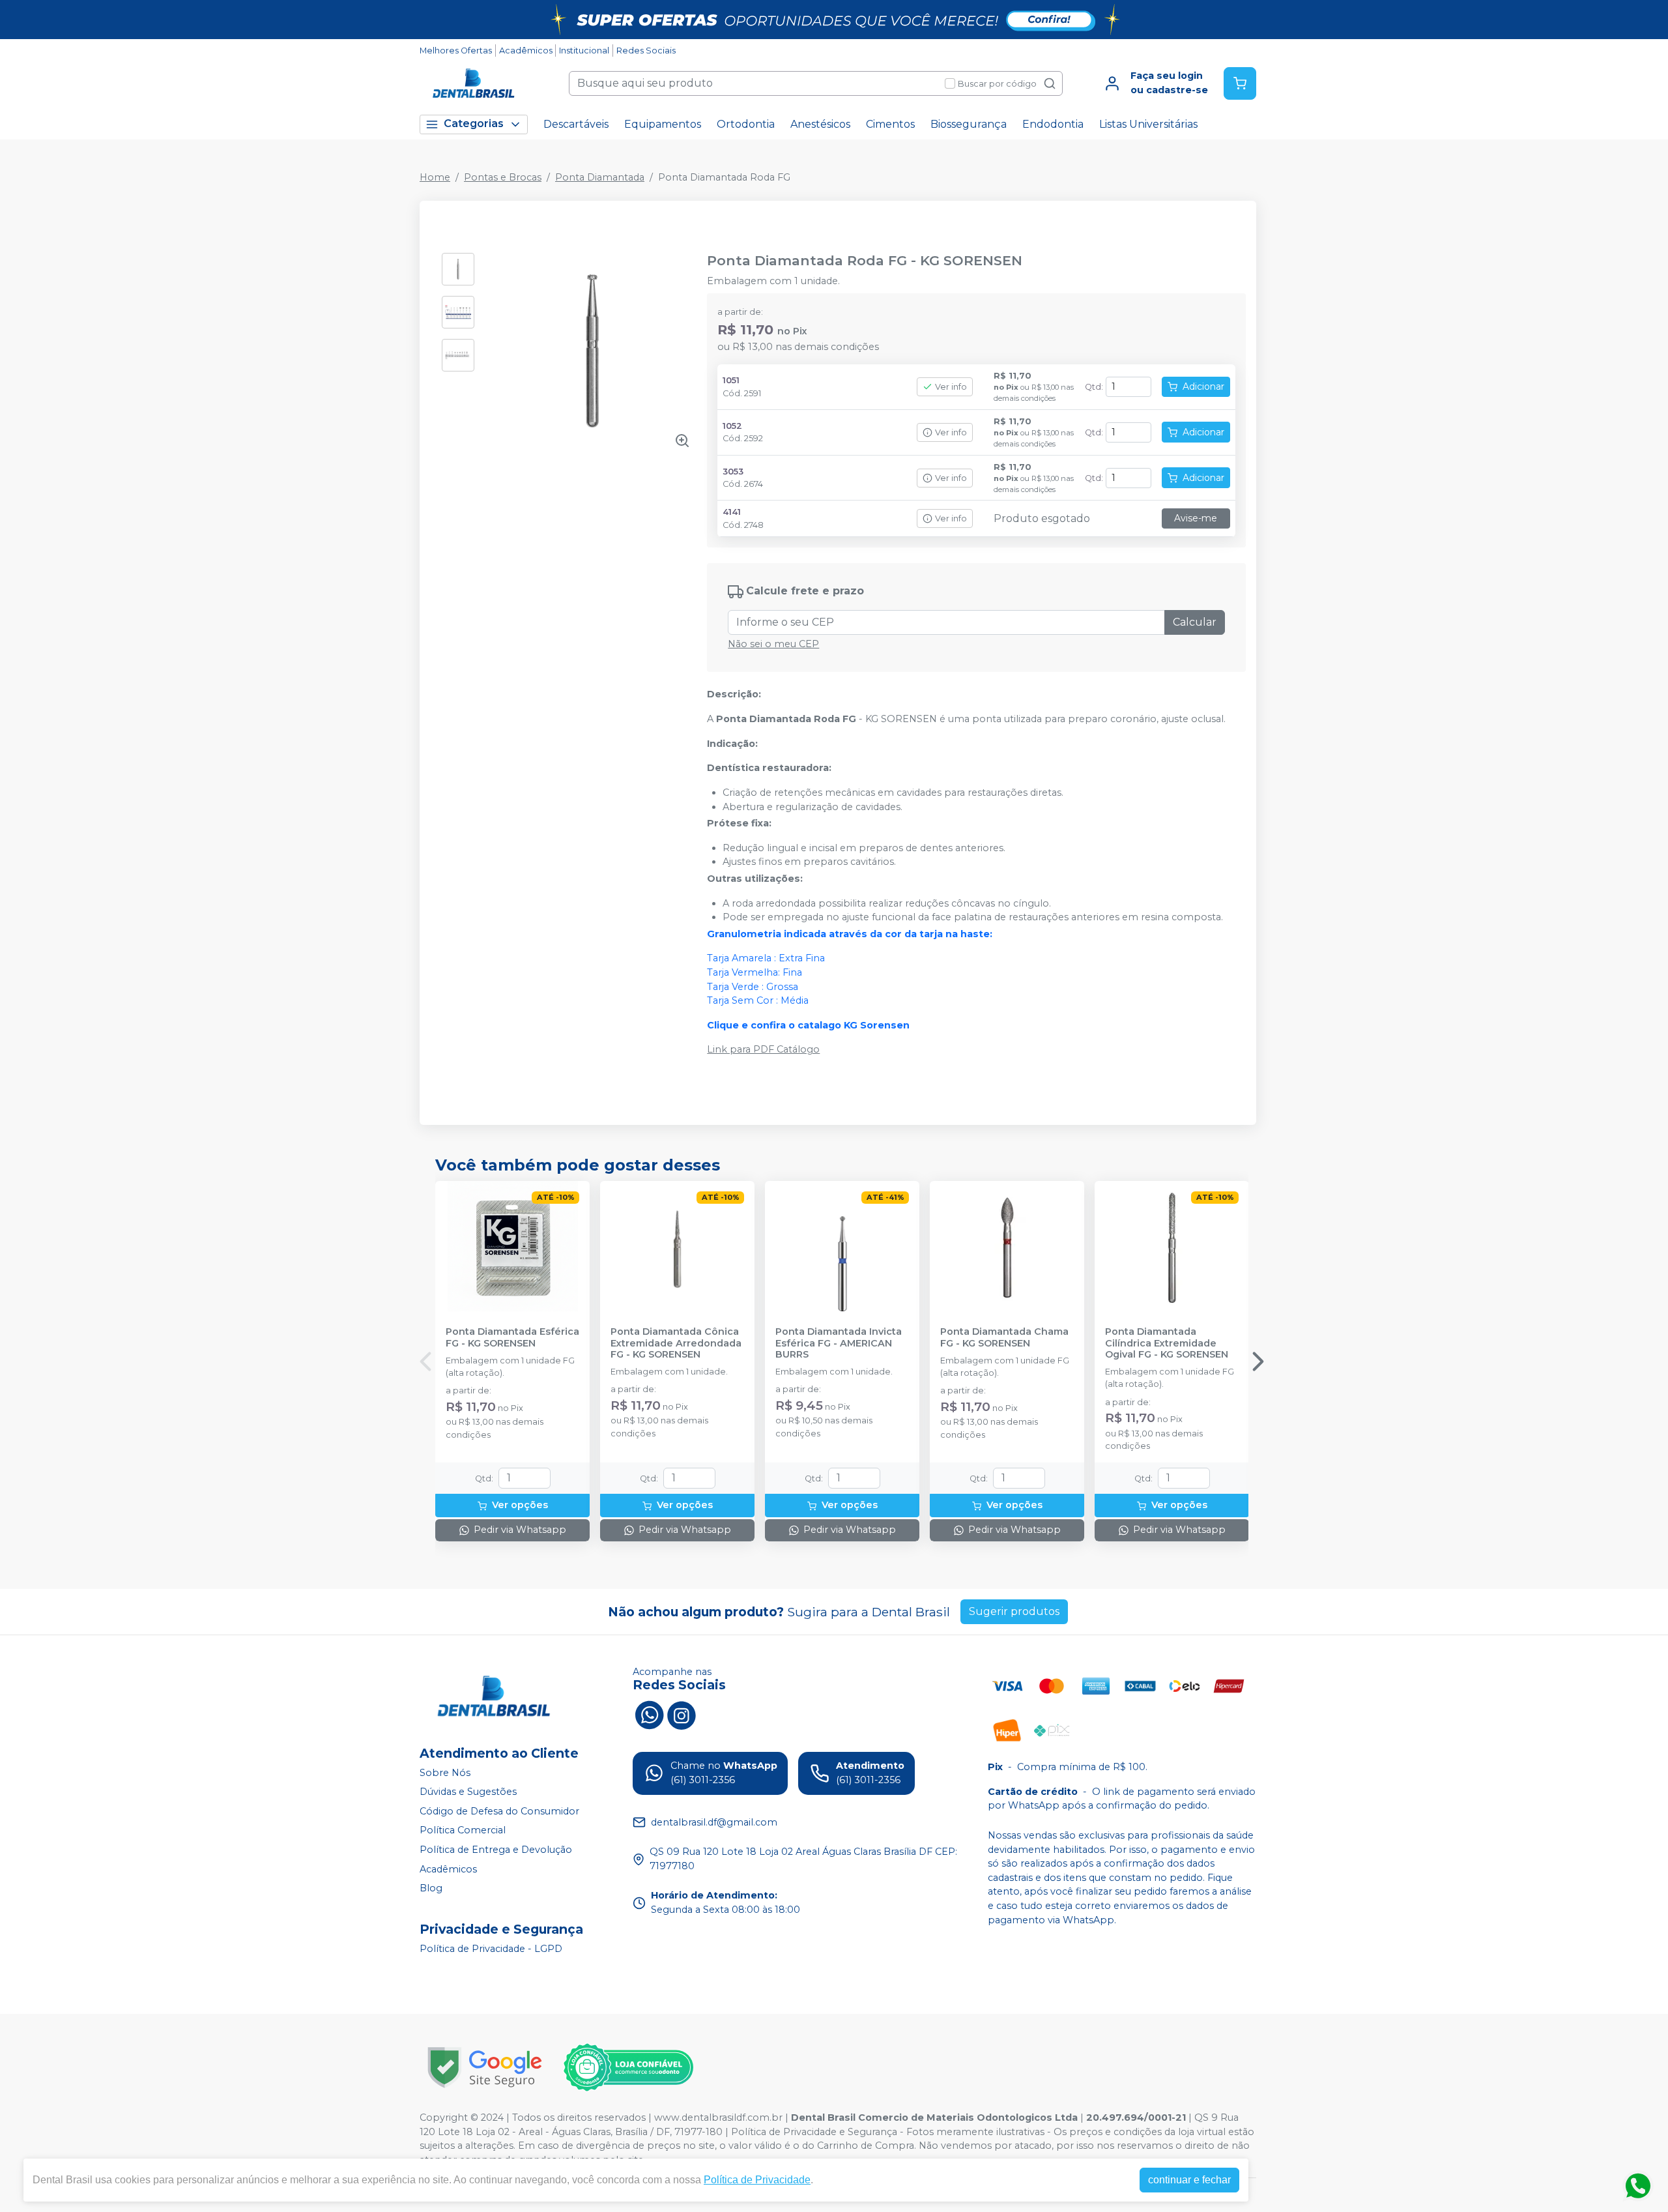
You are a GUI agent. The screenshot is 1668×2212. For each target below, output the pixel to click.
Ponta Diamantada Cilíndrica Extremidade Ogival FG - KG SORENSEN (1167, 1343)
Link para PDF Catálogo (763, 1049)
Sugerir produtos (1014, 1611)
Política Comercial (463, 1831)
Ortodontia (746, 124)
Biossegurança (969, 124)
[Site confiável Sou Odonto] (628, 2067)
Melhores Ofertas (456, 51)
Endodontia (1053, 124)
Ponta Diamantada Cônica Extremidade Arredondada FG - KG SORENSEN (676, 1343)
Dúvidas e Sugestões (468, 1792)
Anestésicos (820, 124)
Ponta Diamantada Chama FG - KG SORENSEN (1004, 1337)
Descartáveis (576, 124)
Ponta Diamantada (600, 177)
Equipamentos (663, 124)
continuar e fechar (1189, 2180)
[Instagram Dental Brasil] (682, 1713)
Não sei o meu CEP (773, 644)
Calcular (1195, 622)
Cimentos (890, 124)
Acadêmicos (526, 51)
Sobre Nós (445, 1773)
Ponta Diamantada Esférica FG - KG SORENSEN (512, 1337)
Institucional (584, 51)
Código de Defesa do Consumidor (499, 1811)
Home (435, 177)
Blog (431, 1888)
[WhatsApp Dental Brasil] (649, 1713)
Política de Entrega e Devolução (496, 1850)
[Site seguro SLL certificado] (485, 2068)
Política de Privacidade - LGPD (491, 1949)
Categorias (474, 124)
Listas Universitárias (1148, 124)
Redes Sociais (646, 51)
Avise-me (1196, 518)
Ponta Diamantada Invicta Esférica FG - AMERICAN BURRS (839, 1343)
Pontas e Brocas (503, 177)
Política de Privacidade (757, 2180)
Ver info (951, 387)
